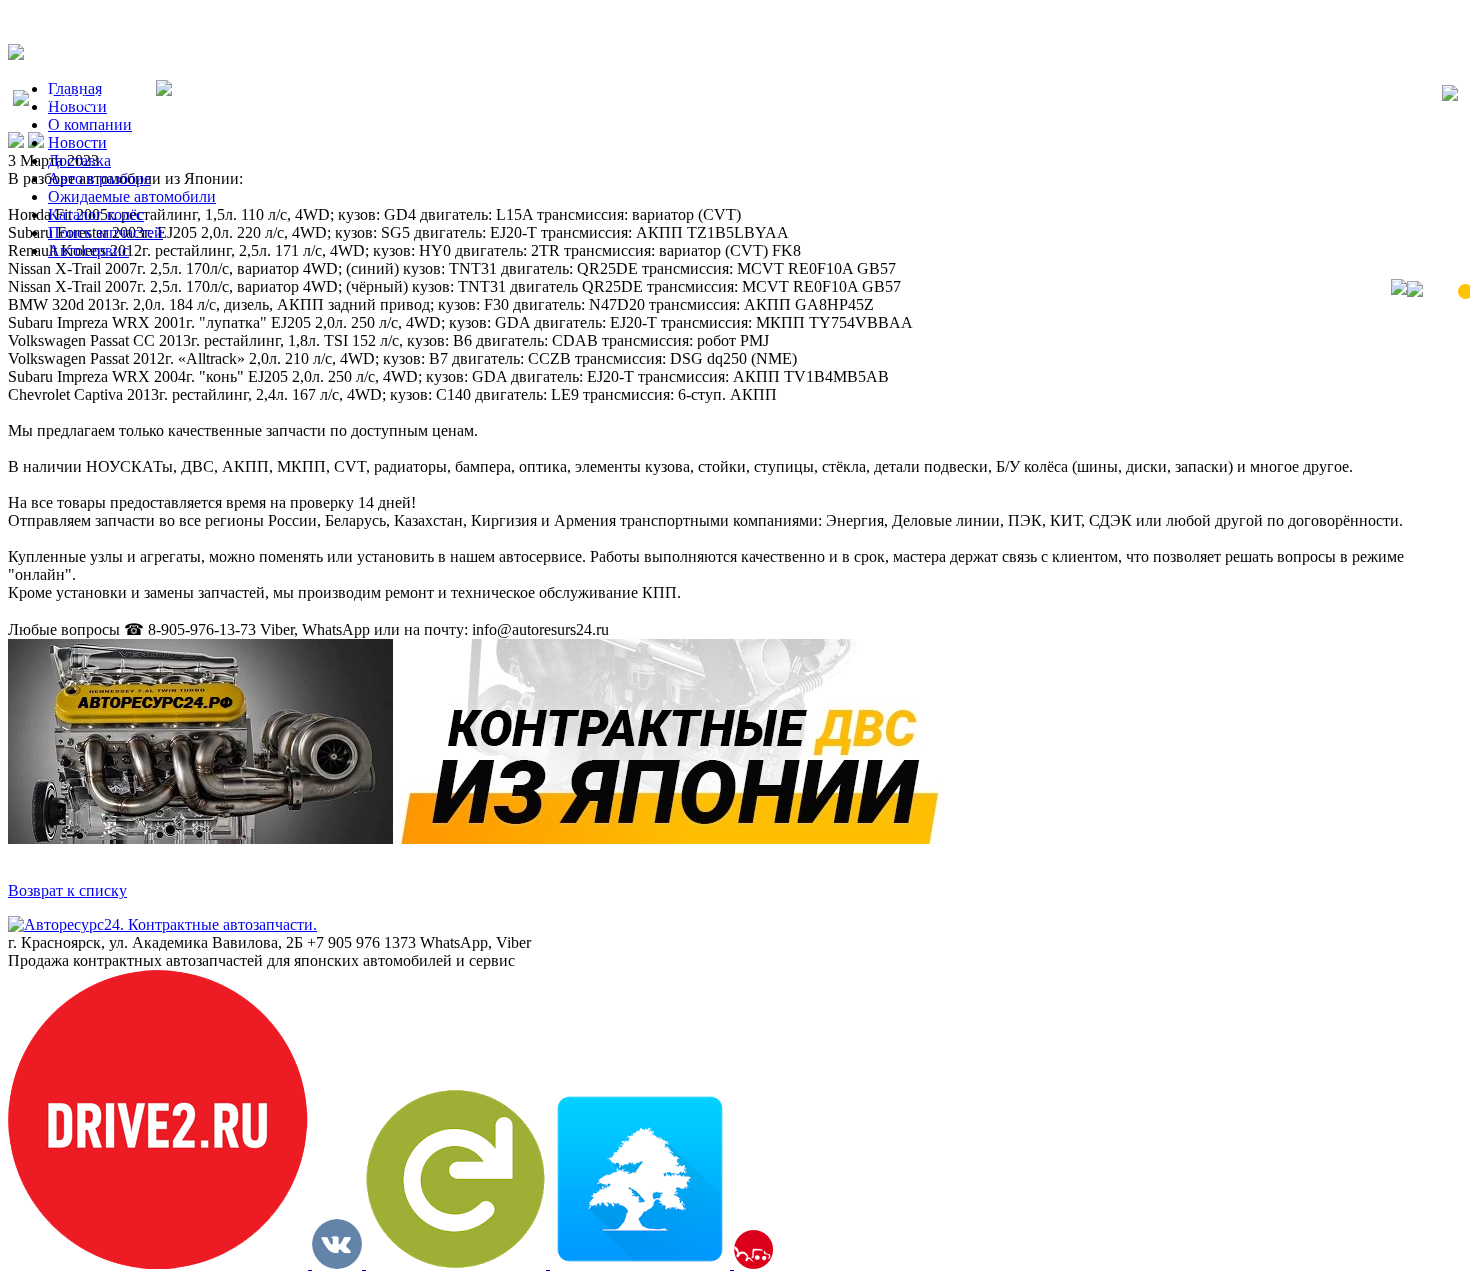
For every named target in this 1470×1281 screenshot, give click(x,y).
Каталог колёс (96, 214)
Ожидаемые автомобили (132, 196)
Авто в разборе (99, 178)
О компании (90, 124)
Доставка (79, 160)
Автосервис (88, 250)
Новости (77, 142)
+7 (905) (92, 100)
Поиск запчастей (105, 232)
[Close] (1450, 95)
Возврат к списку (67, 890)
